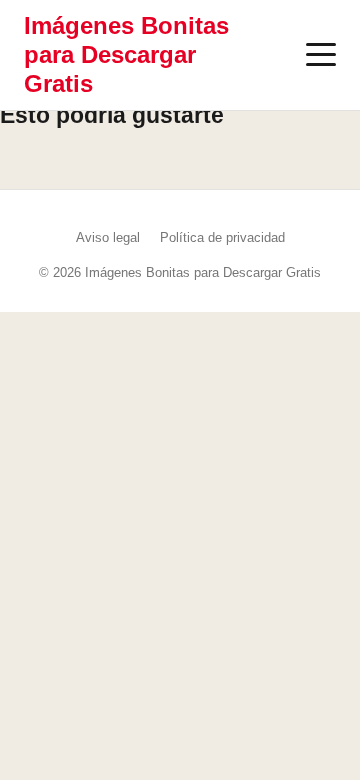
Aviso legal (108, 237)
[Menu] (321, 55)
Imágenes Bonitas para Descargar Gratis (126, 54)
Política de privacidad (222, 237)
